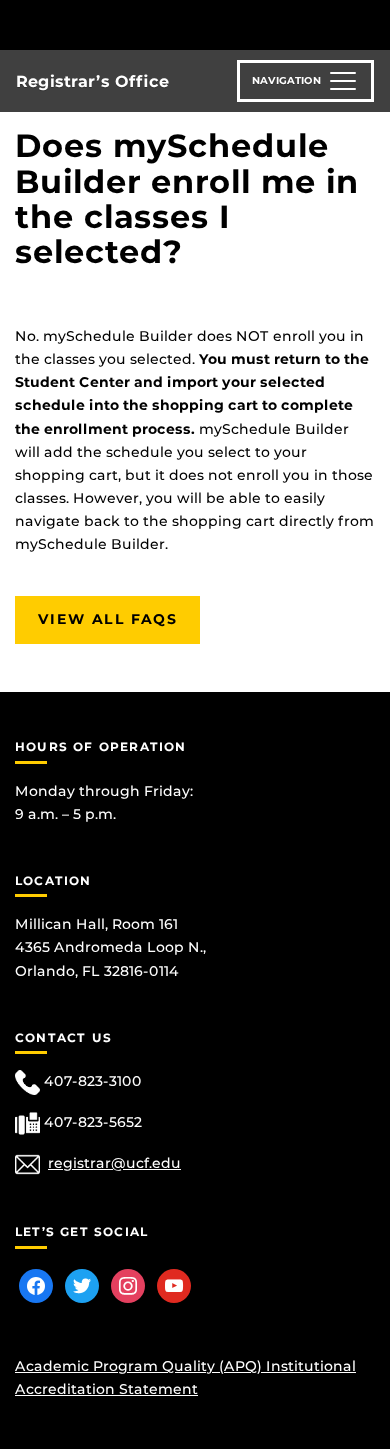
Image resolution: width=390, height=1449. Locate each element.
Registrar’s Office (92, 81)
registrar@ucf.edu (114, 1163)
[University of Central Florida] (152, 24)
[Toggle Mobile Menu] (370, 23)
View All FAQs (107, 619)
